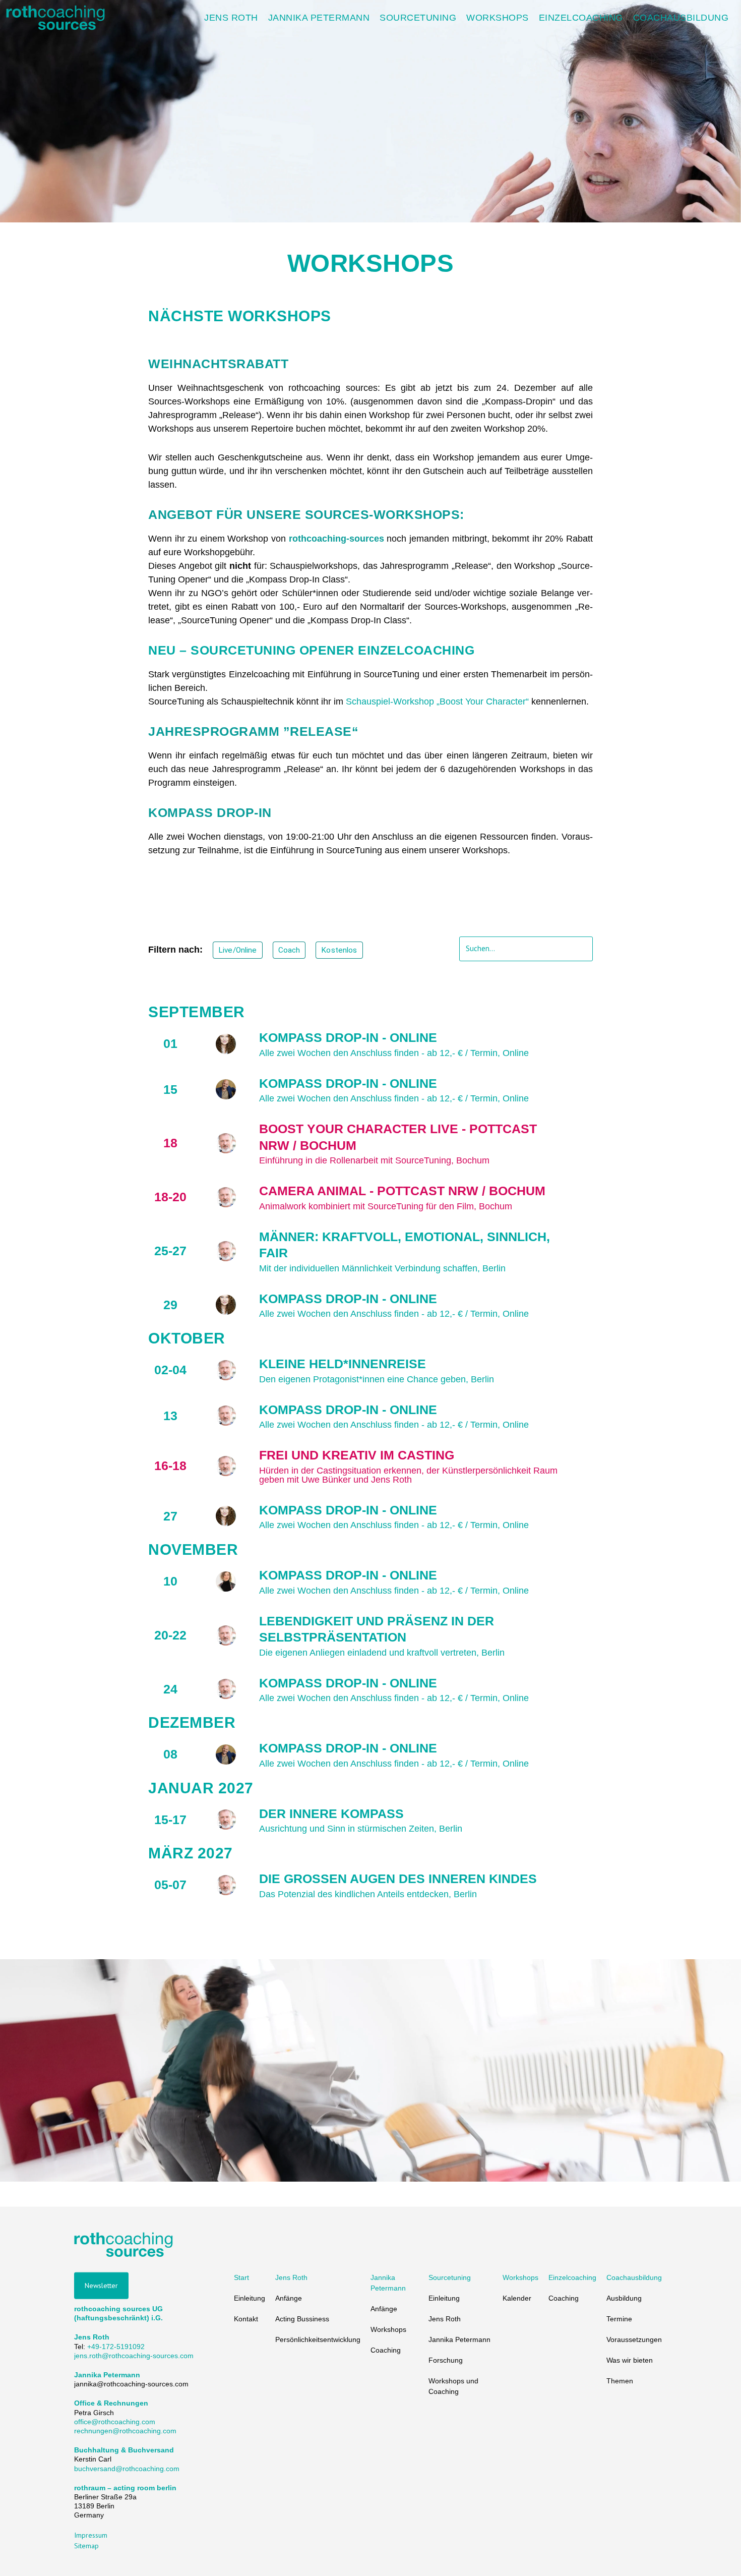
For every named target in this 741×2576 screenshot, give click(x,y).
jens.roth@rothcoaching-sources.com (134, 2355)
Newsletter (101, 2286)
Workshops (388, 2329)
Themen (620, 2381)
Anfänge (289, 2298)
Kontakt (246, 2319)
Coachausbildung (634, 2277)
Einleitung (250, 2298)
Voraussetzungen (634, 2339)
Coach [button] (289, 950)
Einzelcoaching (572, 2277)
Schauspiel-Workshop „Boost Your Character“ (437, 701)
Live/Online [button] (238, 950)
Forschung (446, 2360)
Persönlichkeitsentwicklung (318, 2339)
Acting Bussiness (302, 2319)
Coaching (386, 2350)
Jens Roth (291, 2277)
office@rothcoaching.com (115, 2421)
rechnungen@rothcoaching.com (125, 2431)
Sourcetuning (450, 2277)
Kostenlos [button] (339, 950)
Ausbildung (624, 2298)
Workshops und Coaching (453, 2386)
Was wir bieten (630, 2360)
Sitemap (86, 2545)
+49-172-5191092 (116, 2346)
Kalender (517, 2298)
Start (241, 2277)
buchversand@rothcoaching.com (127, 2468)
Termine (619, 2319)
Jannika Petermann (388, 2283)
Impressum (91, 2535)
